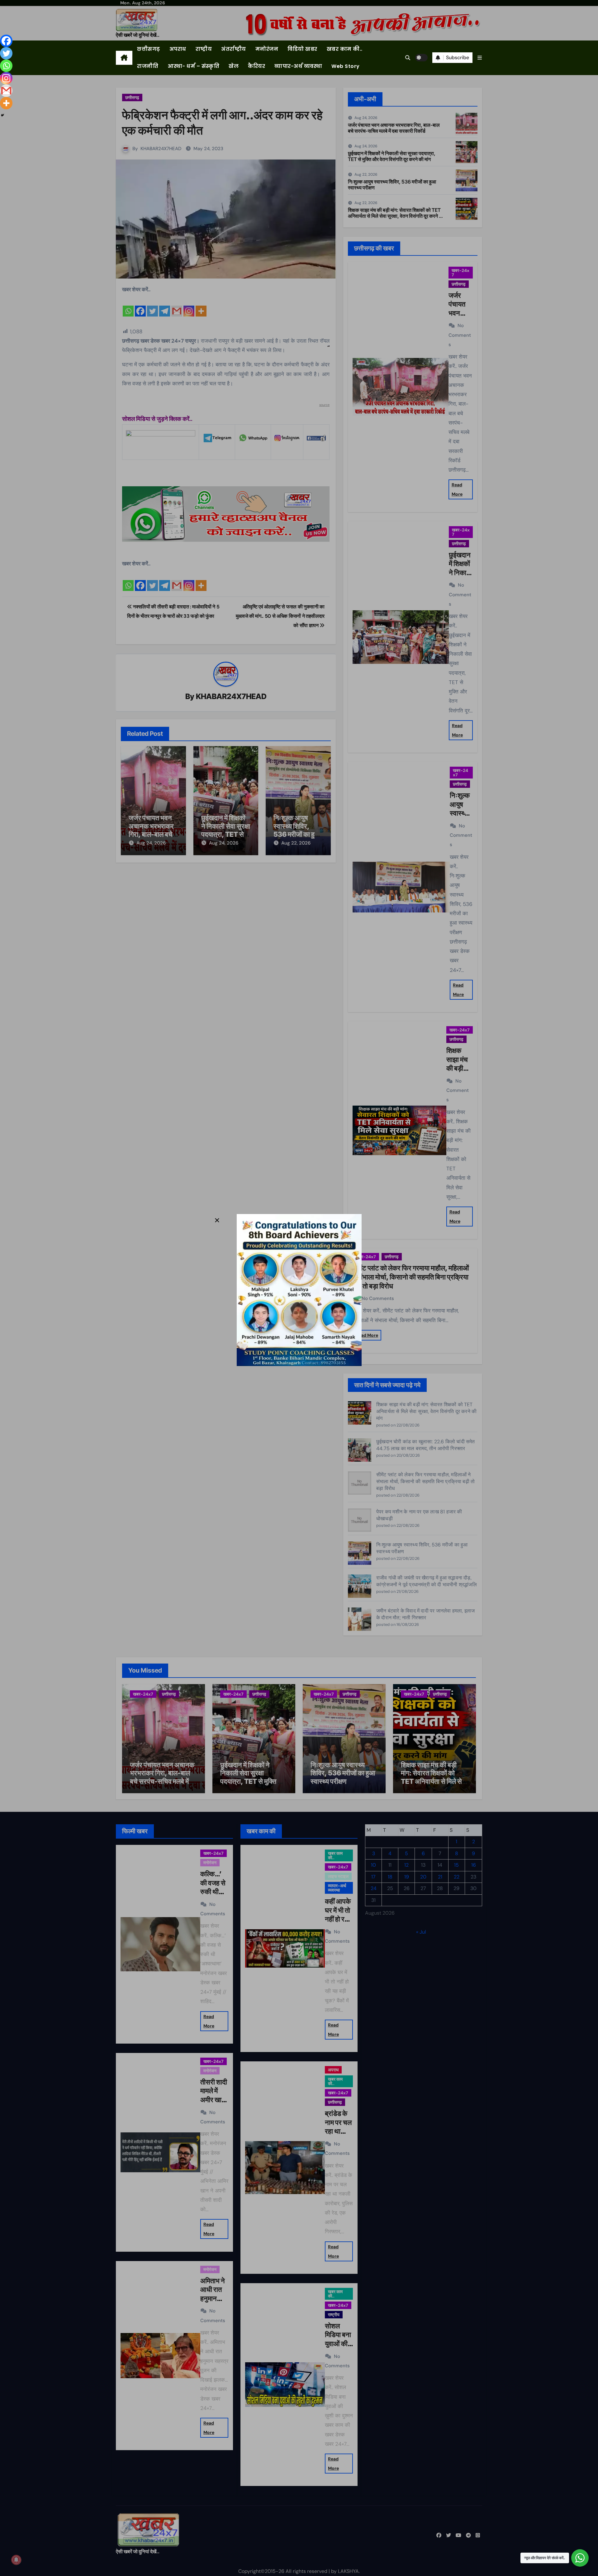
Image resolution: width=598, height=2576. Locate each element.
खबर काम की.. (345, 49)
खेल (234, 66)
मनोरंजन (267, 49)
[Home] (124, 58)
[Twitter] (6, 53)
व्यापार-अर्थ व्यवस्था (298, 66)
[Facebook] (6, 41)
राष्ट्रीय (204, 49)
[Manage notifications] (16, 2560)
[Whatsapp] (6, 66)
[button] (480, 58)
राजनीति (148, 66)
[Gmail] (6, 91)
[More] (6, 103)
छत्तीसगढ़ (149, 49)
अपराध (178, 49)
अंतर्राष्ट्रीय (234, 49)
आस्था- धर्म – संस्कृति (193, 66)
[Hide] (2, 115)
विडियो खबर (302, 49)
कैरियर (256, 66)
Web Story (346, 66)
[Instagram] (6, 78)
